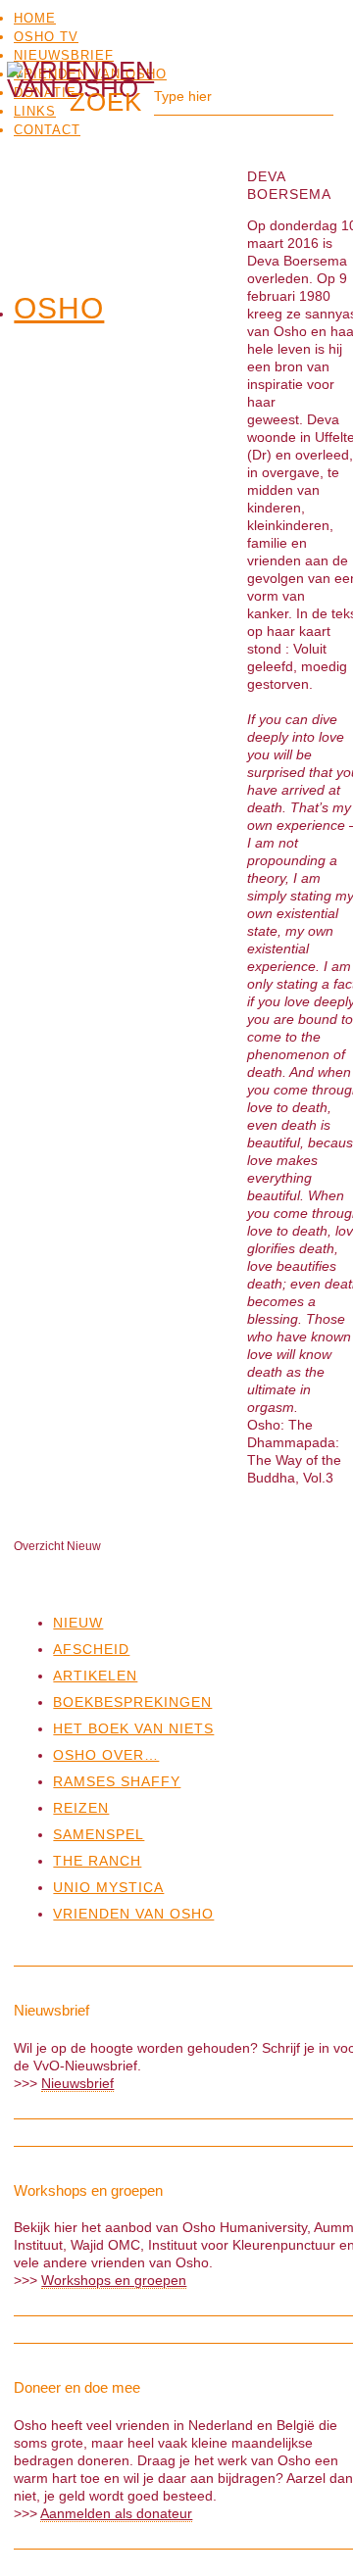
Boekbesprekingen (132, 1702)
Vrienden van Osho (133, 1914)
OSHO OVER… (106, 1755)
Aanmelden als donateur (116, 2513)
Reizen (81, 1808)
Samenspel (99, 1834)
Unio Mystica (108, 1887)
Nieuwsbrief (64, 55)
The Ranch (97, 1861)
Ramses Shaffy (117, 1781)
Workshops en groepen (114, 2280)
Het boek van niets (133, 1728)
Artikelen (95, 1676)
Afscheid (91, 1649)
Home (35, 18)
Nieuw (78, 1623)
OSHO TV (46, 37)
